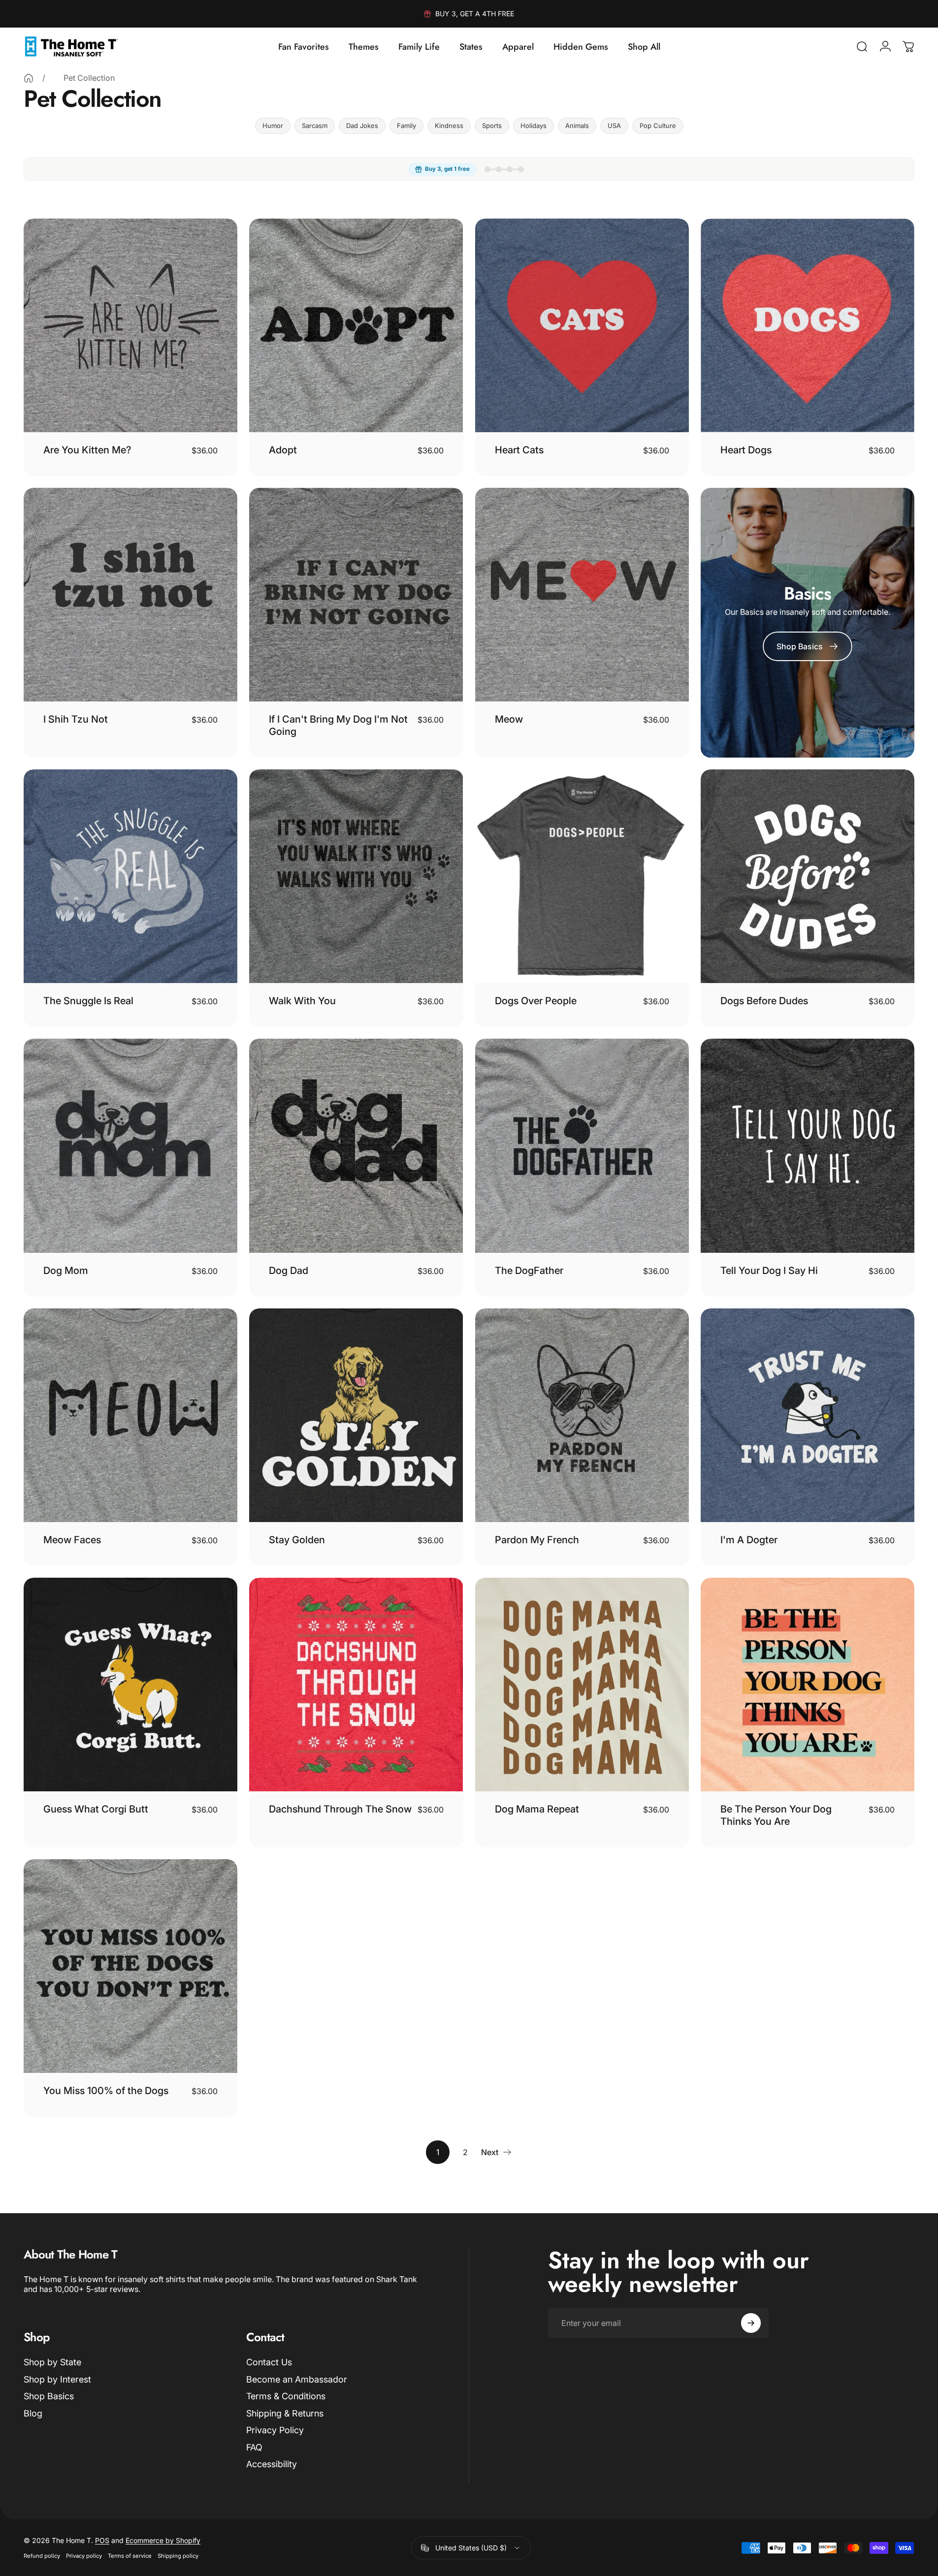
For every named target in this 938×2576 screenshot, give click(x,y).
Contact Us (269, 2362)
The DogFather (529, 1271)
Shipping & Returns (285, 2413)
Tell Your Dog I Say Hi (769, 1271)
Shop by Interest (57, 2379)
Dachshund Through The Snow (340, 1809)
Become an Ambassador (297, 2379)
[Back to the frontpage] (29, 78)
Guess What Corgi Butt (96, 1809)
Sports (492, 126)
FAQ (254, 2447)
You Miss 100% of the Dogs (106, 2091)
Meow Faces (72, 1540)
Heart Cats (519, 450)
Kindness (449, 126)
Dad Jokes (362, 126)
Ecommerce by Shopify (163, 2540)
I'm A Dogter (749, 1540)
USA (614, 126)
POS (102, 2540)
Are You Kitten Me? (87, 450)
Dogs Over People (536, 1001)
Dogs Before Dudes (764, 1001)
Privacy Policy (275, 2430)
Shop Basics (49, 2396)
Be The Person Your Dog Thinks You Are (776, 1815)
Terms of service (130, 2556)
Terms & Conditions (286, 2396)
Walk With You (302, 1001)
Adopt (283, 450)
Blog (33, 2413)
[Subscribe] (751, 2323)
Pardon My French (537, 1540)
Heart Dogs (746, 450)
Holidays (534, 126)
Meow (509, 719)
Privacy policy (84, 2556)
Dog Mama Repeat (537, 1809)
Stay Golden (297, 1540)
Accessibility (272, 2464)
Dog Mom (66, 1271)
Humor (273, 126)
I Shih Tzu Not (76, 719)
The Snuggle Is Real (88, 1001)
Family (406, 126)
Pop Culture (658, 126)
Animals (577, 126)
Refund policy (42, 2556)
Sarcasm (315, 126)
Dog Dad (289, 1271)
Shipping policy (178, 2556)
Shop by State (52, 2362)
